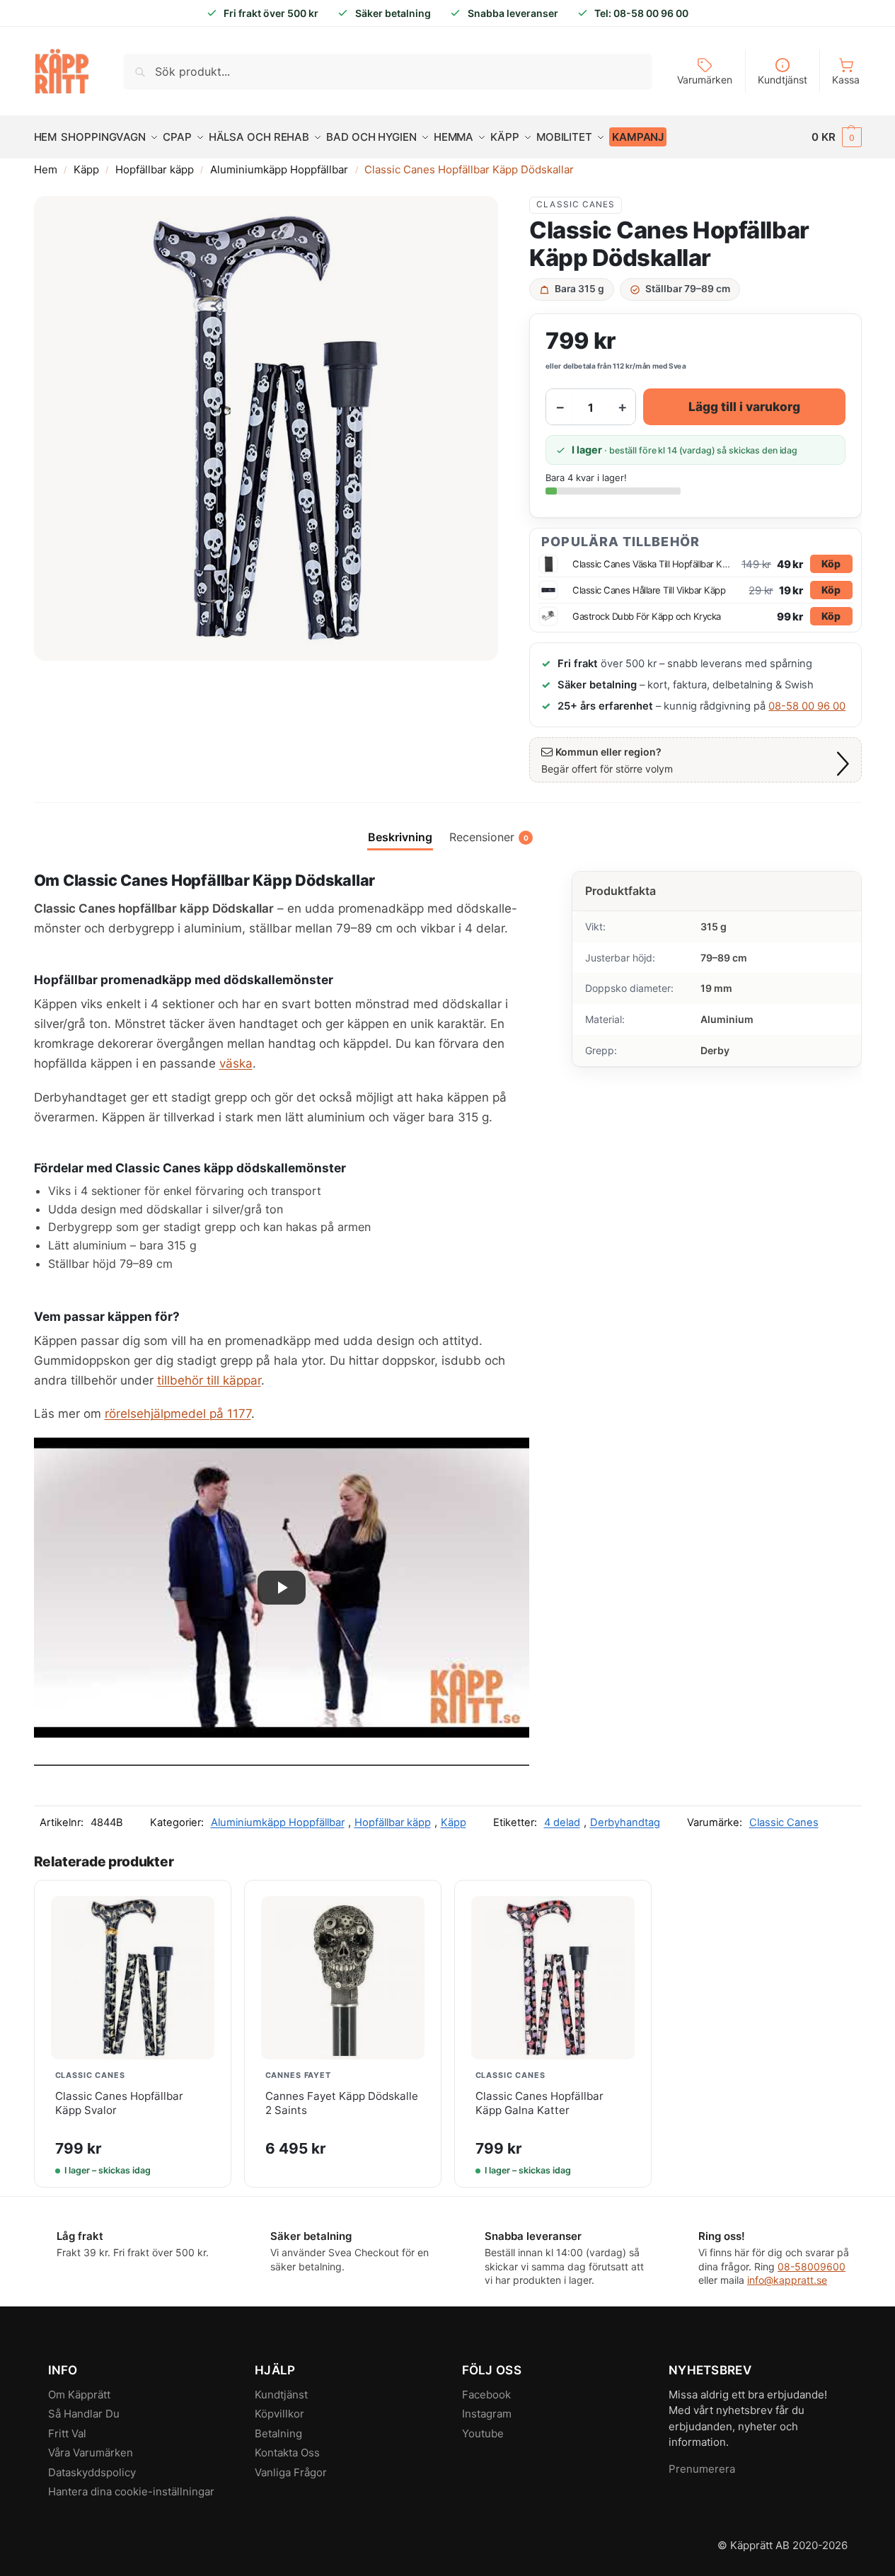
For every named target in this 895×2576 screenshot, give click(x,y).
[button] (837, 137)
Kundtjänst (783, 80)
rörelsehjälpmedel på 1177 (178, 1414)
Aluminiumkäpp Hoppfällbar (279, 169)
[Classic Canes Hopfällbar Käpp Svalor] (133, 1978)
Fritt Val (67, 2433)
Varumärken (705, 80)
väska (236, 1063)
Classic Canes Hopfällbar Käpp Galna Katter (539, 2103)
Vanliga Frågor (291, 2472)
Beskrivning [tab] (400, 837)
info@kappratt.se (787, 2280)
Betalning (278, 2433)
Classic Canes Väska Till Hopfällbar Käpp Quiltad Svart (653, 564)
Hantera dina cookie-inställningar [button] (131, 2491)
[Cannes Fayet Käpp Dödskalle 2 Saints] (343, 1978)
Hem (46, 169)
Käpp (86, 169)
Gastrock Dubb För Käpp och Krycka (647, 616)
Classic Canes (576, 204)
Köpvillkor (279, 2414)
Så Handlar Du (84, 2414)
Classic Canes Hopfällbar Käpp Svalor (119, 2103)
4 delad (562, 1823)
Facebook (486, 2395)
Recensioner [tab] (489, 837)
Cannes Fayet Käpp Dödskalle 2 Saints (342, 2103)
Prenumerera (702, 2469)
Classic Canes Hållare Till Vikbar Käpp (649, 590)
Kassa (846, 80)
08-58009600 (812, 2266)
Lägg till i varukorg (744, 406)
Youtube (483, 2433)
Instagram (487, 2414)
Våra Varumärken (91, 2453)
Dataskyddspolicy (92, 2472)
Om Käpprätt (79, 2395)
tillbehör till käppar (209, 1380)
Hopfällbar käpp (155, 169)
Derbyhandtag (625, 1823)
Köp (831, 564)
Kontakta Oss (287, 2453)
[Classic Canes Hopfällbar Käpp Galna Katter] (553, 1978)
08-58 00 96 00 (807, 706)
